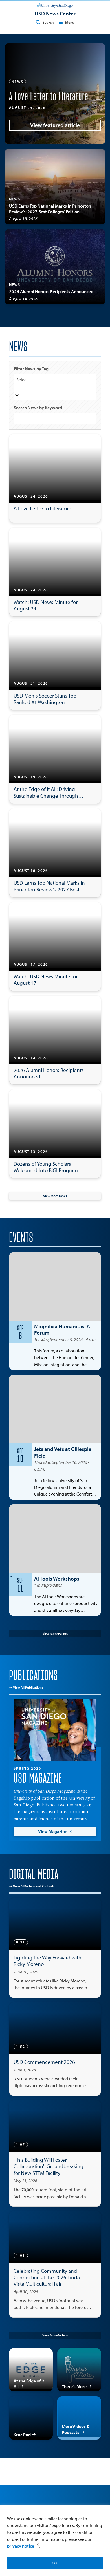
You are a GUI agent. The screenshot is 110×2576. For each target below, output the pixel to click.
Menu (70, 22)
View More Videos (55, 2335)
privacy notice (21, 2546)
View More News (55, 1196)
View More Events (55, 1634)
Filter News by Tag (31, 369)
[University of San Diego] (55, 5)
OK (55, 2563)
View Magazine (53, 1831)
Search (48, 22)
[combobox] (55, 387)
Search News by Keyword (38, 408)
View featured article (55, 125)
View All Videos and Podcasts (34, 1886)
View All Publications (28, 1687)
